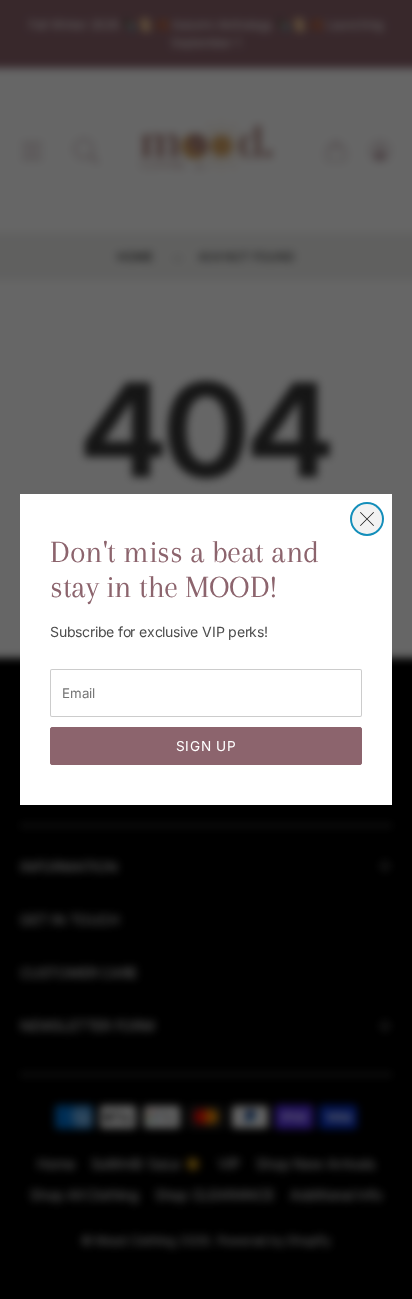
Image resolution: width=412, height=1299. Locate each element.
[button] (367, 519)
